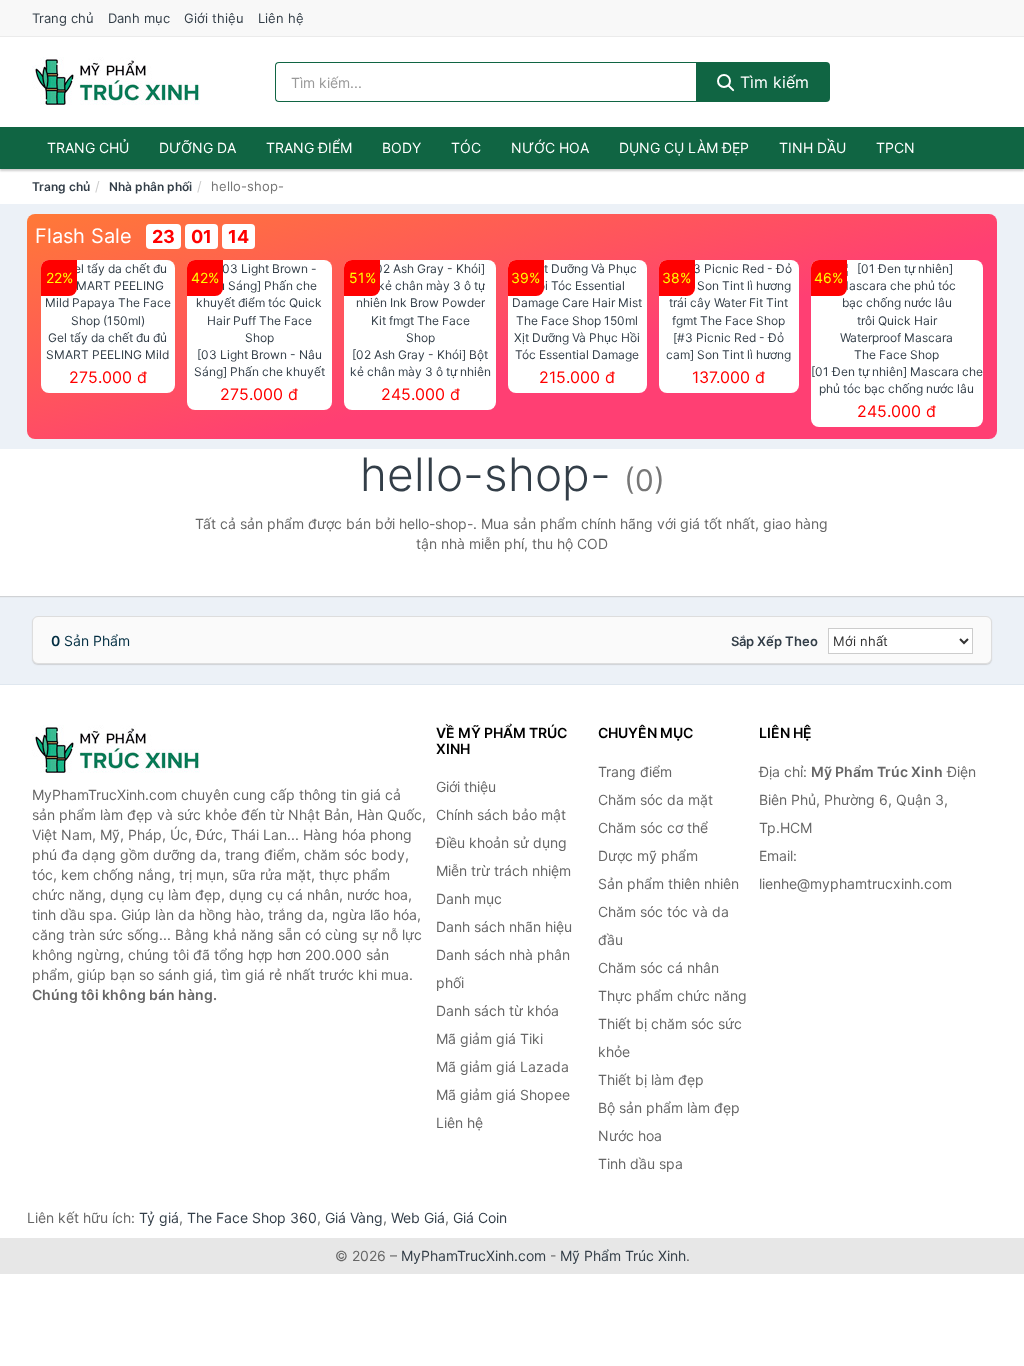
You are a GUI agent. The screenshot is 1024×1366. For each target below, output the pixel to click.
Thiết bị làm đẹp (651, 1079)
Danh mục (139, 18)
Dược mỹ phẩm (648, 855)
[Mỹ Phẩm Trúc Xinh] (132, 750)
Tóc (466, 147)
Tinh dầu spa (640, 1163)
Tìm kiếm (772, 82)
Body (401, 147)
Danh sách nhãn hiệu (504, 926)
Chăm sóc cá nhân (658, 967)
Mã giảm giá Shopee (503, 1094)
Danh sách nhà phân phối (503, 968)
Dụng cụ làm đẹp (684, 147)
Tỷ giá (159, 1217)
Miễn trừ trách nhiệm (503, 870)
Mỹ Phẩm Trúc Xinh (623, 1255)
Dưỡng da (197, 147)
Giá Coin (480, 1217)
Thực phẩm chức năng (672, 995)
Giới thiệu (214, 18)
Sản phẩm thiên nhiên (668, 883)
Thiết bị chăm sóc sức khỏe (670, 1037)
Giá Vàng (354, 1217)
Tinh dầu (812, 147)
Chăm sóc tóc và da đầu (663, 925)
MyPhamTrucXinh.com (473, 1255)
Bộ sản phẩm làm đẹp (669, 1107)
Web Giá (418, 1217)
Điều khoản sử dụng (501, 842)
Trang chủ (63, 18)
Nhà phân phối (150, 186)
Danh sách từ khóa (497, 1010)
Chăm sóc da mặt (655, 799)
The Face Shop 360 (252, 1217)
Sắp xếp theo (774, 641)
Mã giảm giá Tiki (489, 1038)
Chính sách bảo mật (501, 814)
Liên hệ (281, 18)
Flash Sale (83, 236)
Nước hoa (550, 147)
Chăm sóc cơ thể (653, 827)
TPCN (895, 147)
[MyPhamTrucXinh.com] (117, 82)
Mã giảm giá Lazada (502, 1066)
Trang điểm (309, 147)
